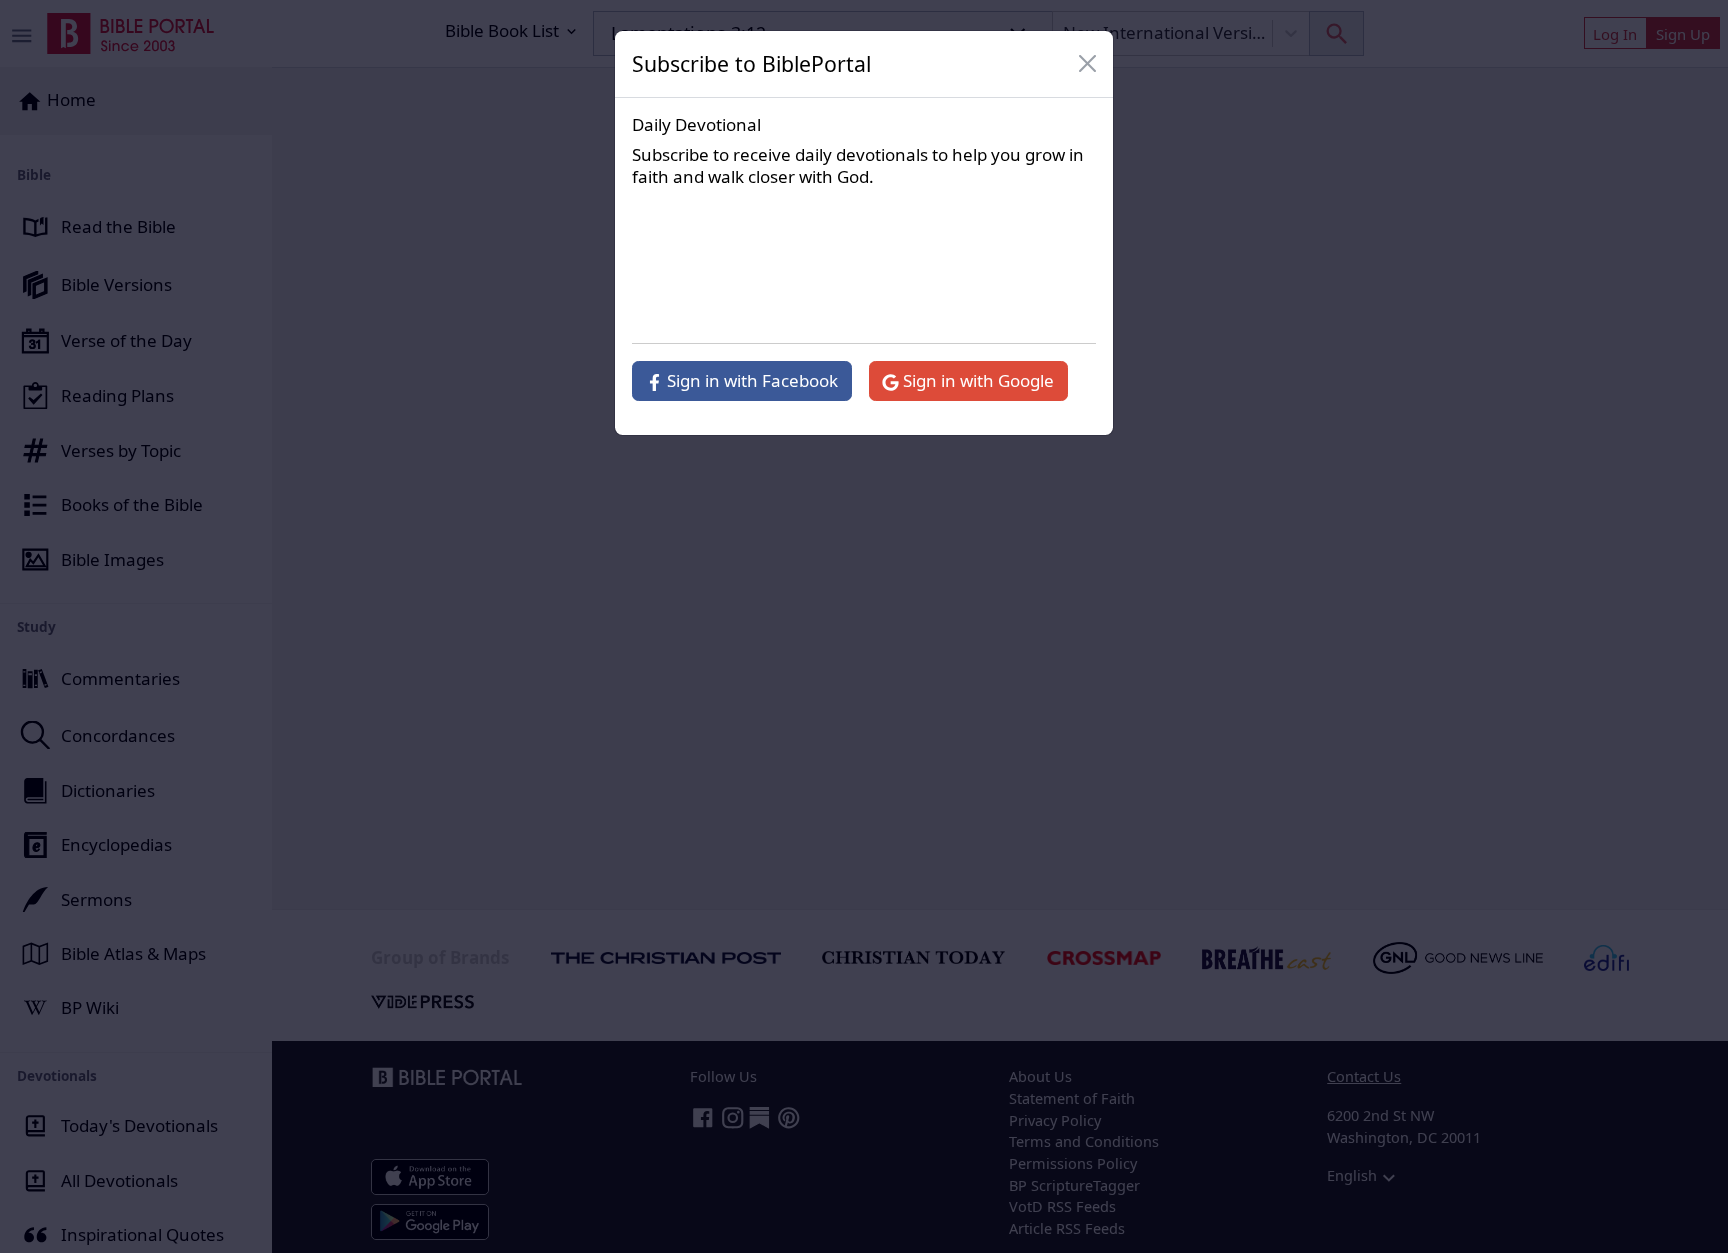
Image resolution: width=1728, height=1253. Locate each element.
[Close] (1088, 64)
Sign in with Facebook (750, 380)
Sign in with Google (976, 380)
